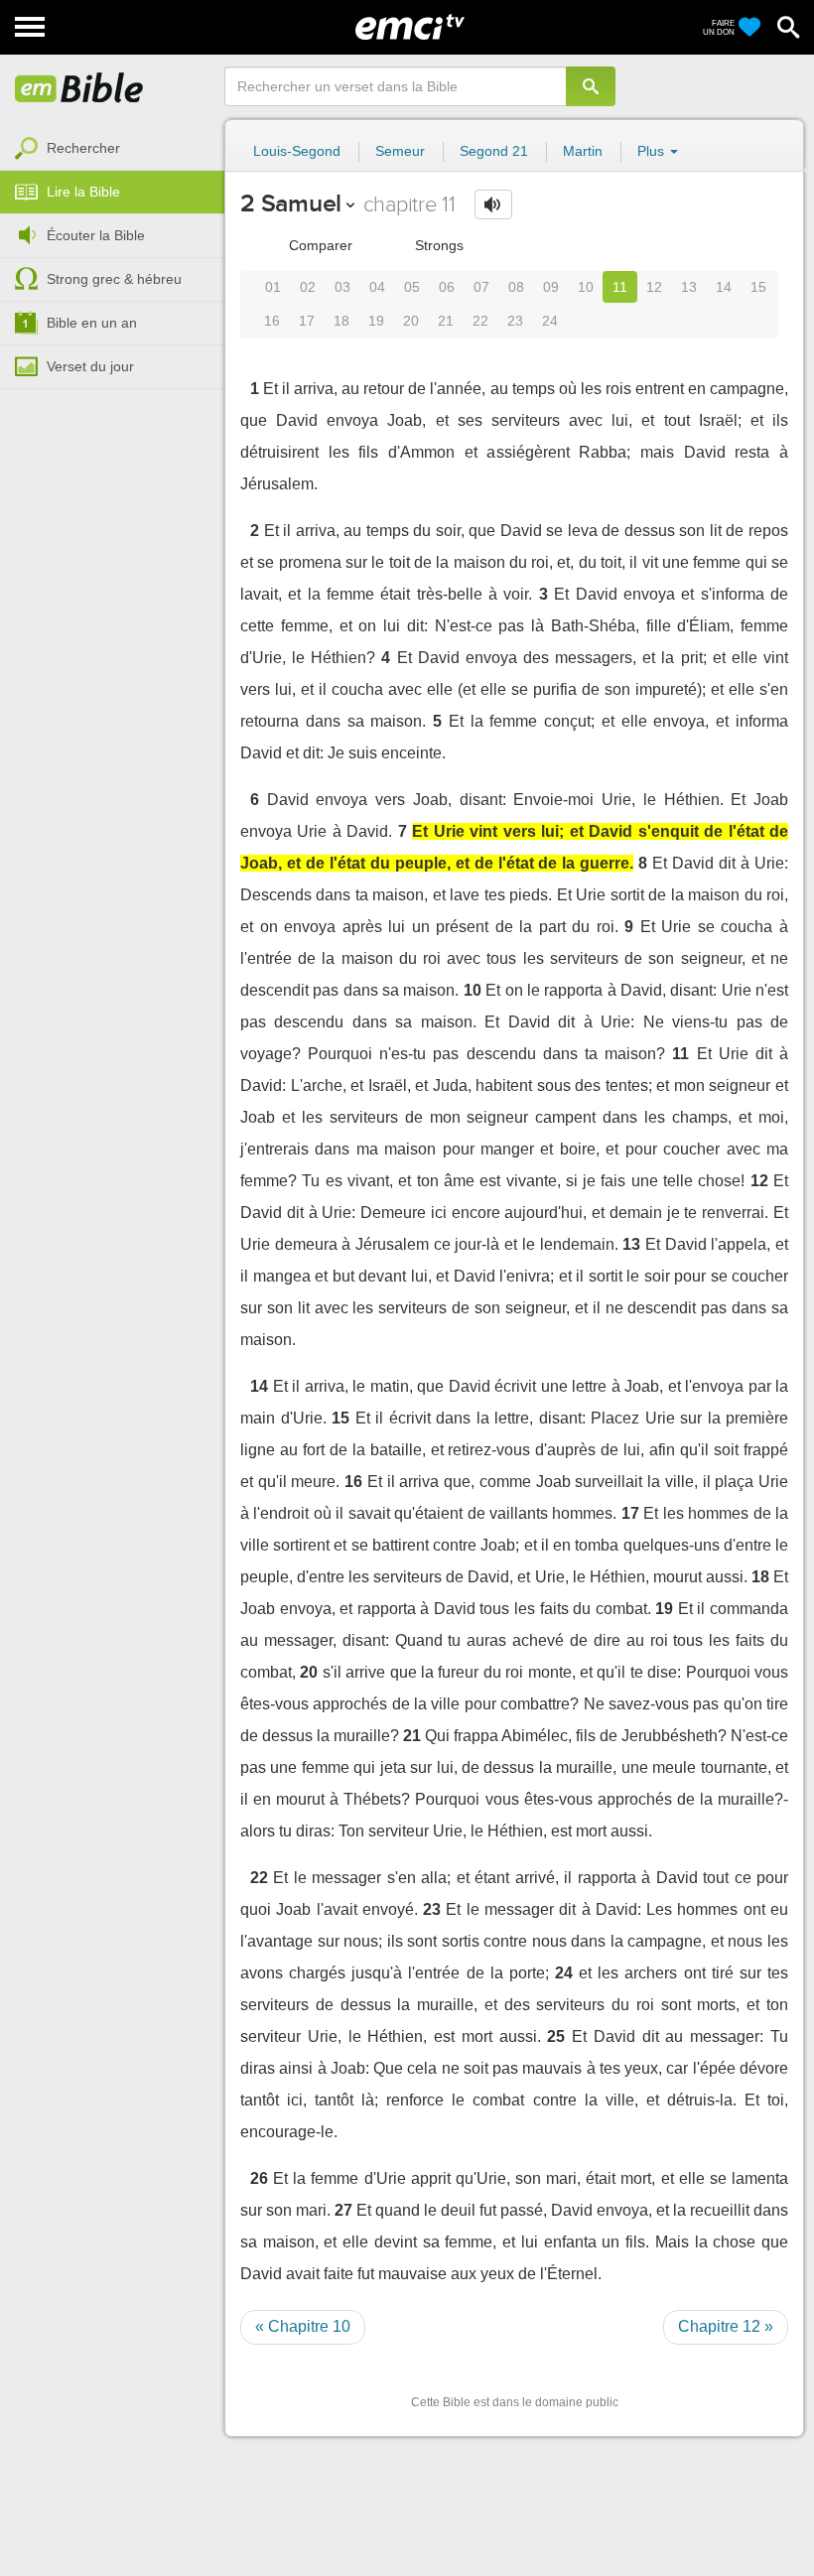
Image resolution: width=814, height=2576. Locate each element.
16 (272, 321)
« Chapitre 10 (303, 2326)
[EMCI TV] (410, 25)
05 (412, 287)
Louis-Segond (297, 151)
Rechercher (83, 148)
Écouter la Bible (96, 235)
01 (273, 287)
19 (376, 321)
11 (620, 287)
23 (515, 321)
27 (343, 2210)
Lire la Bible (83, 192)
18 (341, 321)
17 (307, 321)
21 (446, 321)
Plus (653, 151)
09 (551, 287)
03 (342, 287)
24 (550, 321)
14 (724, 287)
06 (447, 287)
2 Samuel (291, 203)
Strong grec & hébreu (114, 279)
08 (516, 287)
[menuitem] (112, 149)
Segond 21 (494, 151)
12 (654, 287)
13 (689, 287)
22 (480, 321)
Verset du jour (90, 366)
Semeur (400, 151)
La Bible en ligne (79, 89)
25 (556, 2036)
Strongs (437, 245)
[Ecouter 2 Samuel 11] (493, 204)
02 (308, 287)
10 (586, 287)
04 (377, 287)
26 (259, 2178)
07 (481, 287)
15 (758, 287)
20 (411, 321)
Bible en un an (92, 323)
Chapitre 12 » (726, 2326)
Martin (583, 151)
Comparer (319, 245)
